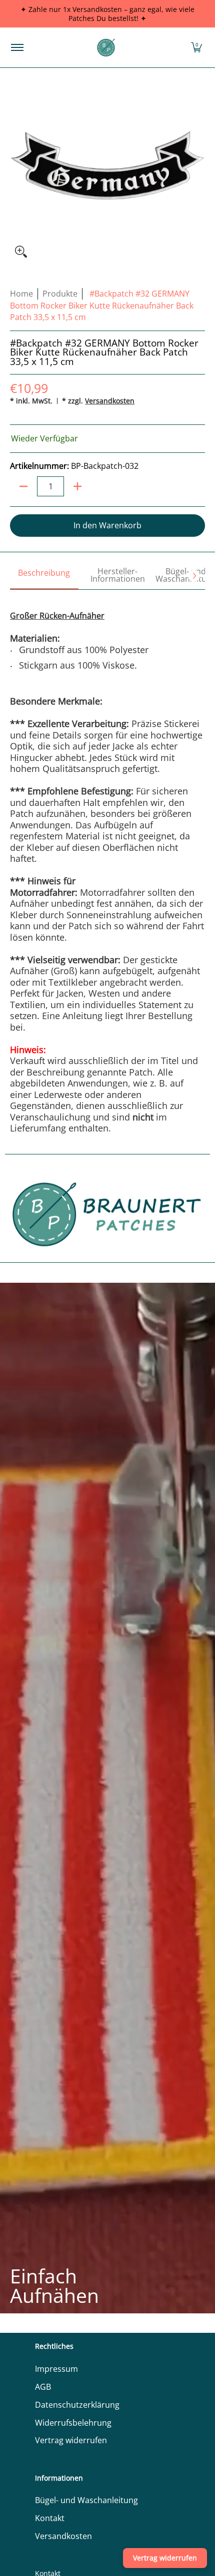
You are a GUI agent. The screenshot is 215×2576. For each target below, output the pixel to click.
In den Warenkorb (107, 525)
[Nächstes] (194, 576)
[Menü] (17, 47)
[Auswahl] (77, 486)
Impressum (56, 2369)
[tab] (44, 576)
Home (21, 294)
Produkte (60, 294)
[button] (196, 47)
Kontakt (50, 2518)
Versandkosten (110, 401)
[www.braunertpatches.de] (106, 47)
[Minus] (23, 486)
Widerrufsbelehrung (73, 2423)
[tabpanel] (107, 862)
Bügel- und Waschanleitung (86, 2500)
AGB (43, 2387)
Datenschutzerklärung (77, 2405)
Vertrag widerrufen (71, 2440)
